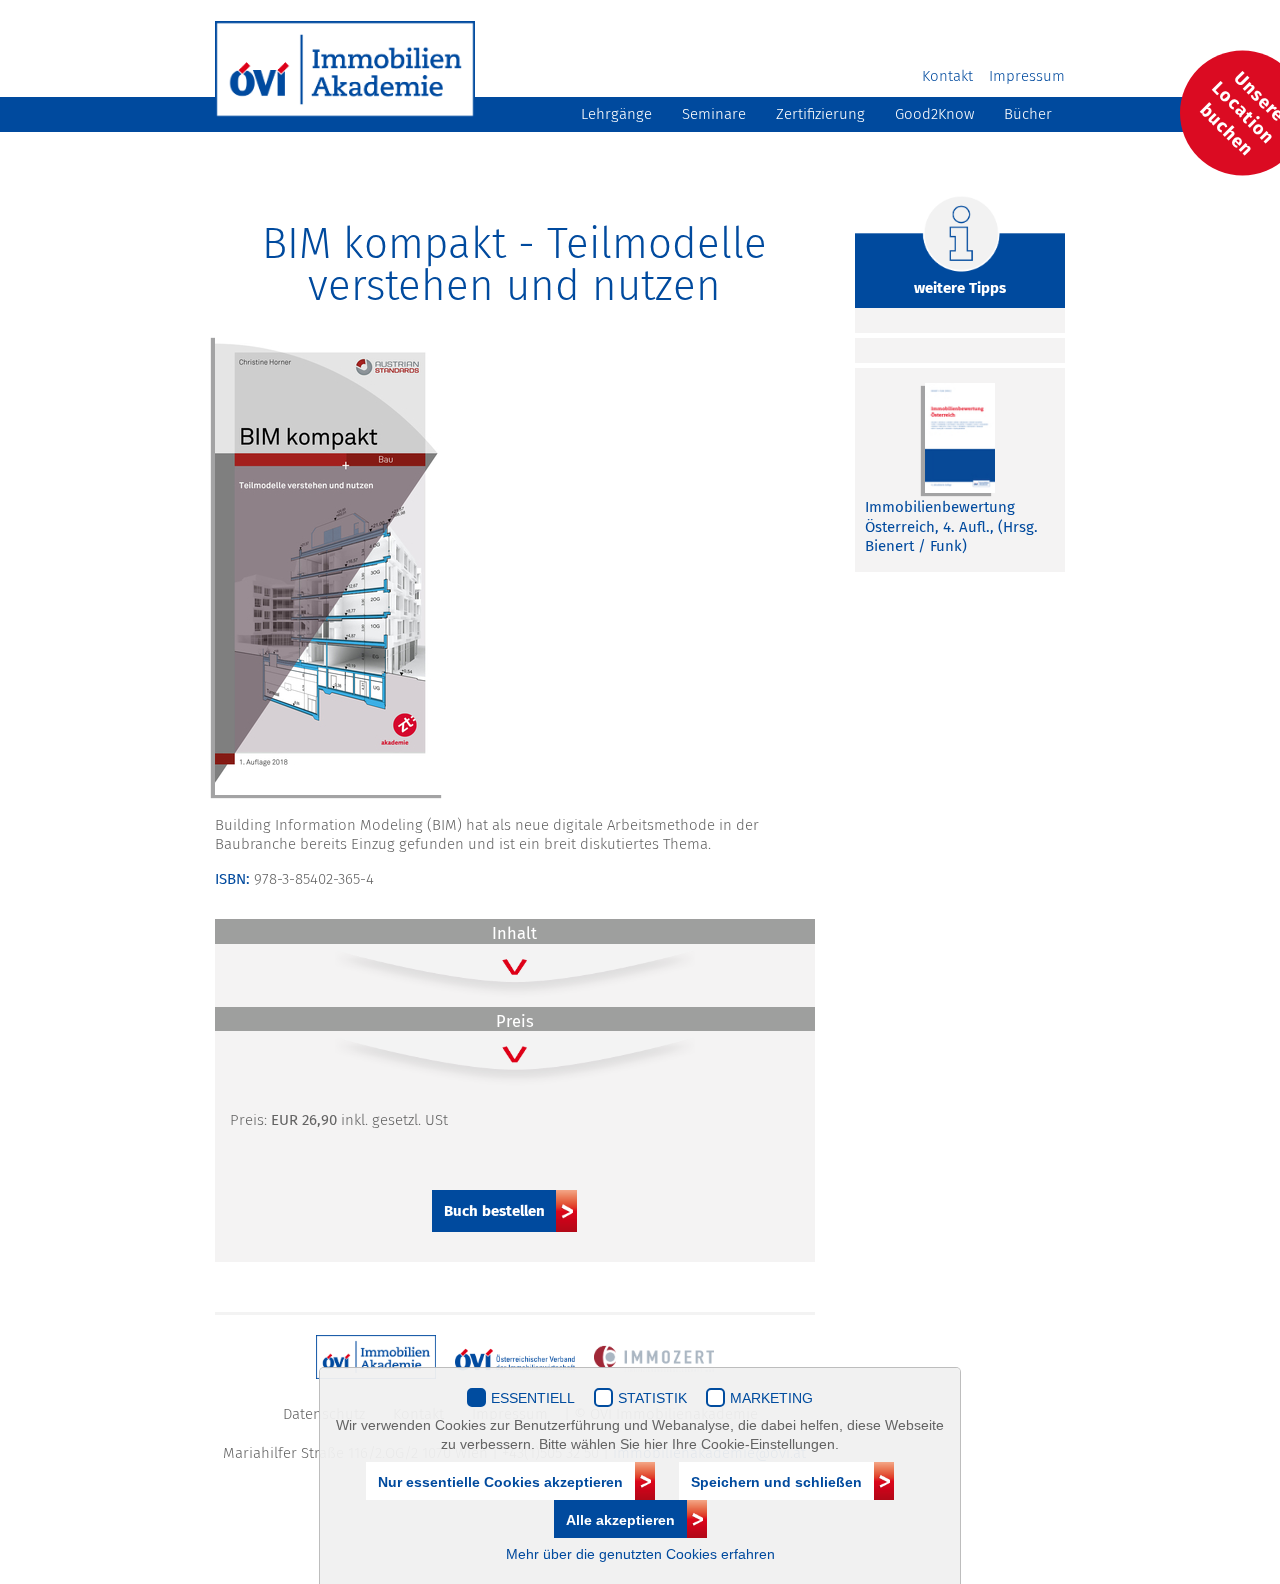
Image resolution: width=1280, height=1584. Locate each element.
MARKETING (771, 1398)
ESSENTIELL (533, 1398)
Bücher (1028, 114)
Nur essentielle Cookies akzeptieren (500, 1482)
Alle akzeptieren (620, 1520)
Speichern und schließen (776, 1482)
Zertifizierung (820, 114)
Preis (515, 1021)
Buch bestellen (494, 1211)
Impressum (1027, 76)
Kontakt (947, 76)
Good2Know (934, 114)
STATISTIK (652, 1398)
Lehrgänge (616, 114)
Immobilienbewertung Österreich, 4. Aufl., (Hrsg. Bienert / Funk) (951, 526)
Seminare (714, 114)
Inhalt (514, 933)
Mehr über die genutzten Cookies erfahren (640, 1554)
